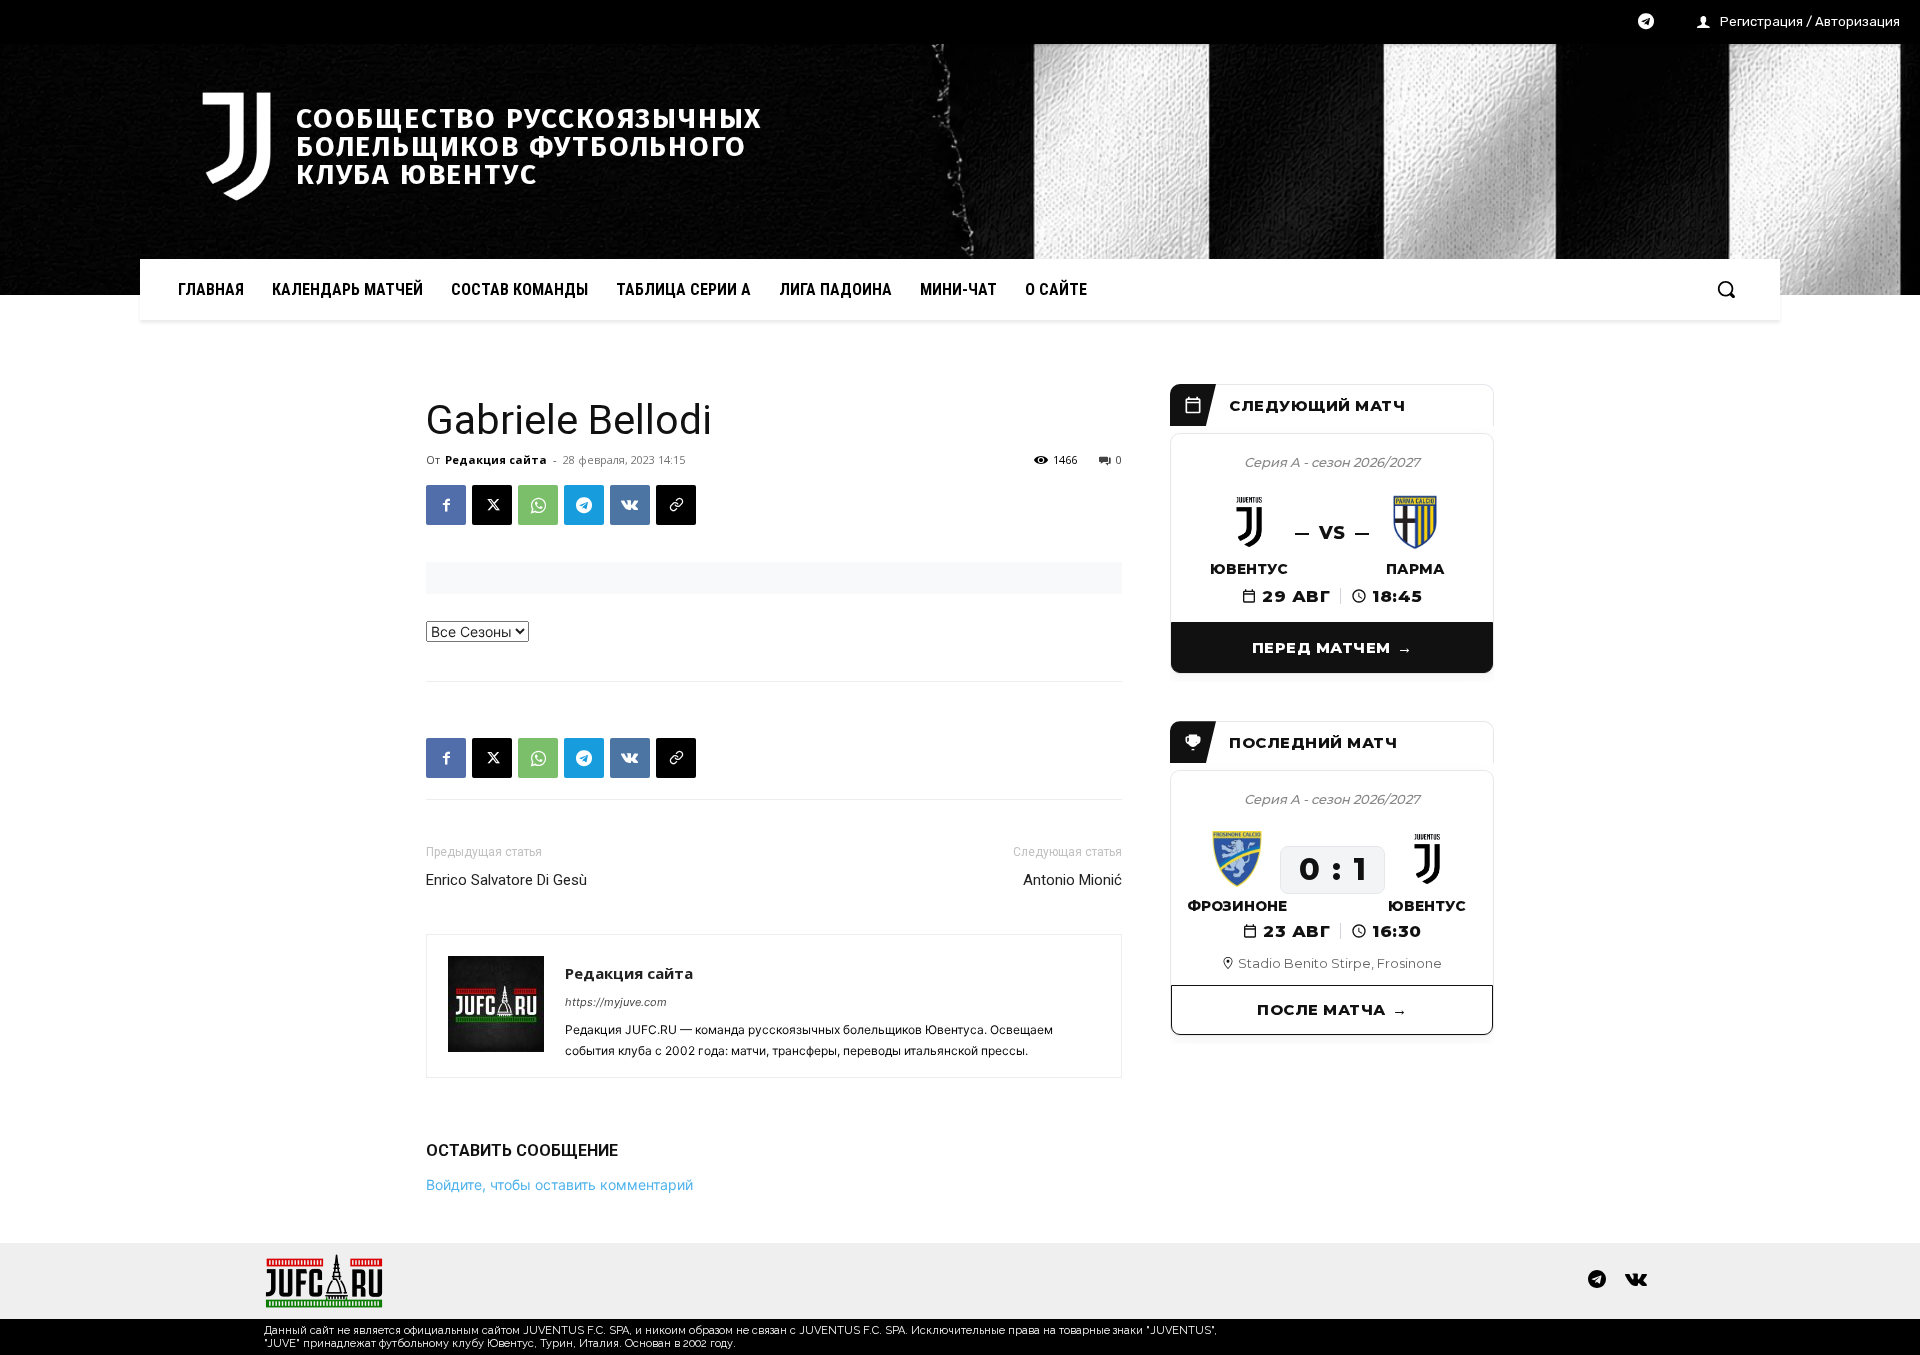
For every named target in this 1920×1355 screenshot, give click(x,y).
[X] (492, 505)
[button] (1726, 289)
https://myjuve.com (616, 1002)
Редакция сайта (496, 459)
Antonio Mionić (1072, 880)
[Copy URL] (676, 505)
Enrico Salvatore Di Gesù (506, 880)
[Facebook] (446, 505)
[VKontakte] (1636, 1281)
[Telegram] (1646, 23)
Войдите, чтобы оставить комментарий (559, 1184)
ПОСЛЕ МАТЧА (1321, 1009)
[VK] (630, 505)
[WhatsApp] (538, 505)
